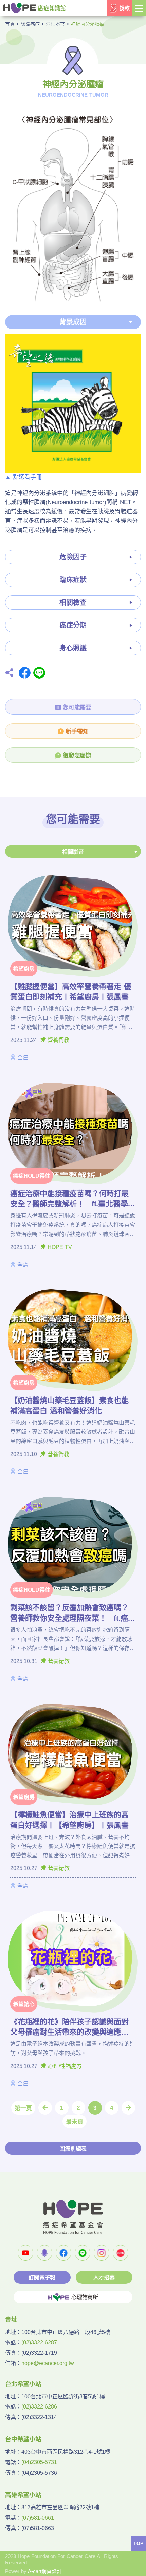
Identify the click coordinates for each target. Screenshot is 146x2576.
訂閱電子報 (42, 2277)
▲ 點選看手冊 (23, 477)
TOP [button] (138, 2543)
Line (39, 673)
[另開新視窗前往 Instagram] (102, 2253)
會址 (11, 2320)
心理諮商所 (85, 2297)
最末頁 (75, 2122)
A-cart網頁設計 (45, 2571)
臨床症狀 (73, 580)
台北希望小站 (23, 2384)
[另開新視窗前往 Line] (83, 2253)
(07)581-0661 (38, 2518)
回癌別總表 (73, 2149)
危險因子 (73, 557)
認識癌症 (30, 24)
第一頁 (23, 2108)
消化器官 (55, 24)
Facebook (25, 673)
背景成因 (73, 322)
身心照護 (73, 648)
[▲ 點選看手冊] (73, 403)
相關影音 (73, 852)
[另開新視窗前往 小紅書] (121, 2253)
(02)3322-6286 (39, 2407)
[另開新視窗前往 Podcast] (44, 2253)
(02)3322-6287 (39, 2343)
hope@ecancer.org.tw (48, 2363)
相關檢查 (73, 602)
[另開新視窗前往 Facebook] (63, 2253)
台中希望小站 (23, 2439)
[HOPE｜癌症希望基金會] (34, 8)
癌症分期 (73, 625)
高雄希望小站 (23, 2495)
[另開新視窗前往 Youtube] (25, 2253)
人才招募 (104, 2277)
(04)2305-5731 (39, 2462)
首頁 (10, 24)
